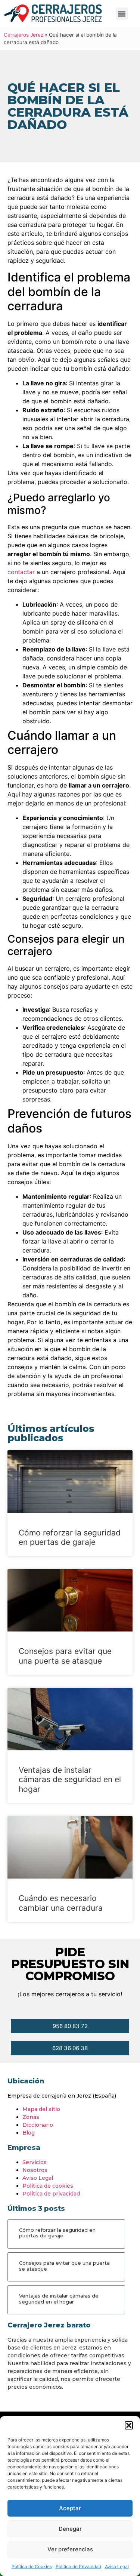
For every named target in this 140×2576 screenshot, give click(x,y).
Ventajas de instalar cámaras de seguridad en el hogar (70, 1779)
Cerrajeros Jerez (24, 35)
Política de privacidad (51, 2194)
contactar (21, 572)
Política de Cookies (32, 2566)
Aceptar (70, 2508)
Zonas (31, 2117)
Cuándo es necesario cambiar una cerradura (61, 1903)
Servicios (35, 2162)
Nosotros (35, 2170)
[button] (129, 2425)
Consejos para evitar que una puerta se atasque (65, 1656)
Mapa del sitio (41, 2109)
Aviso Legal (117, 2566)
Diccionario (38, 2125)
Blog (29, 2133)
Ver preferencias (70, 2549)
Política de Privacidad (78, 2566)
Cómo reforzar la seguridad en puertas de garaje (70, 1537)
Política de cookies (48, 2186)
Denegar (70, 2529)
